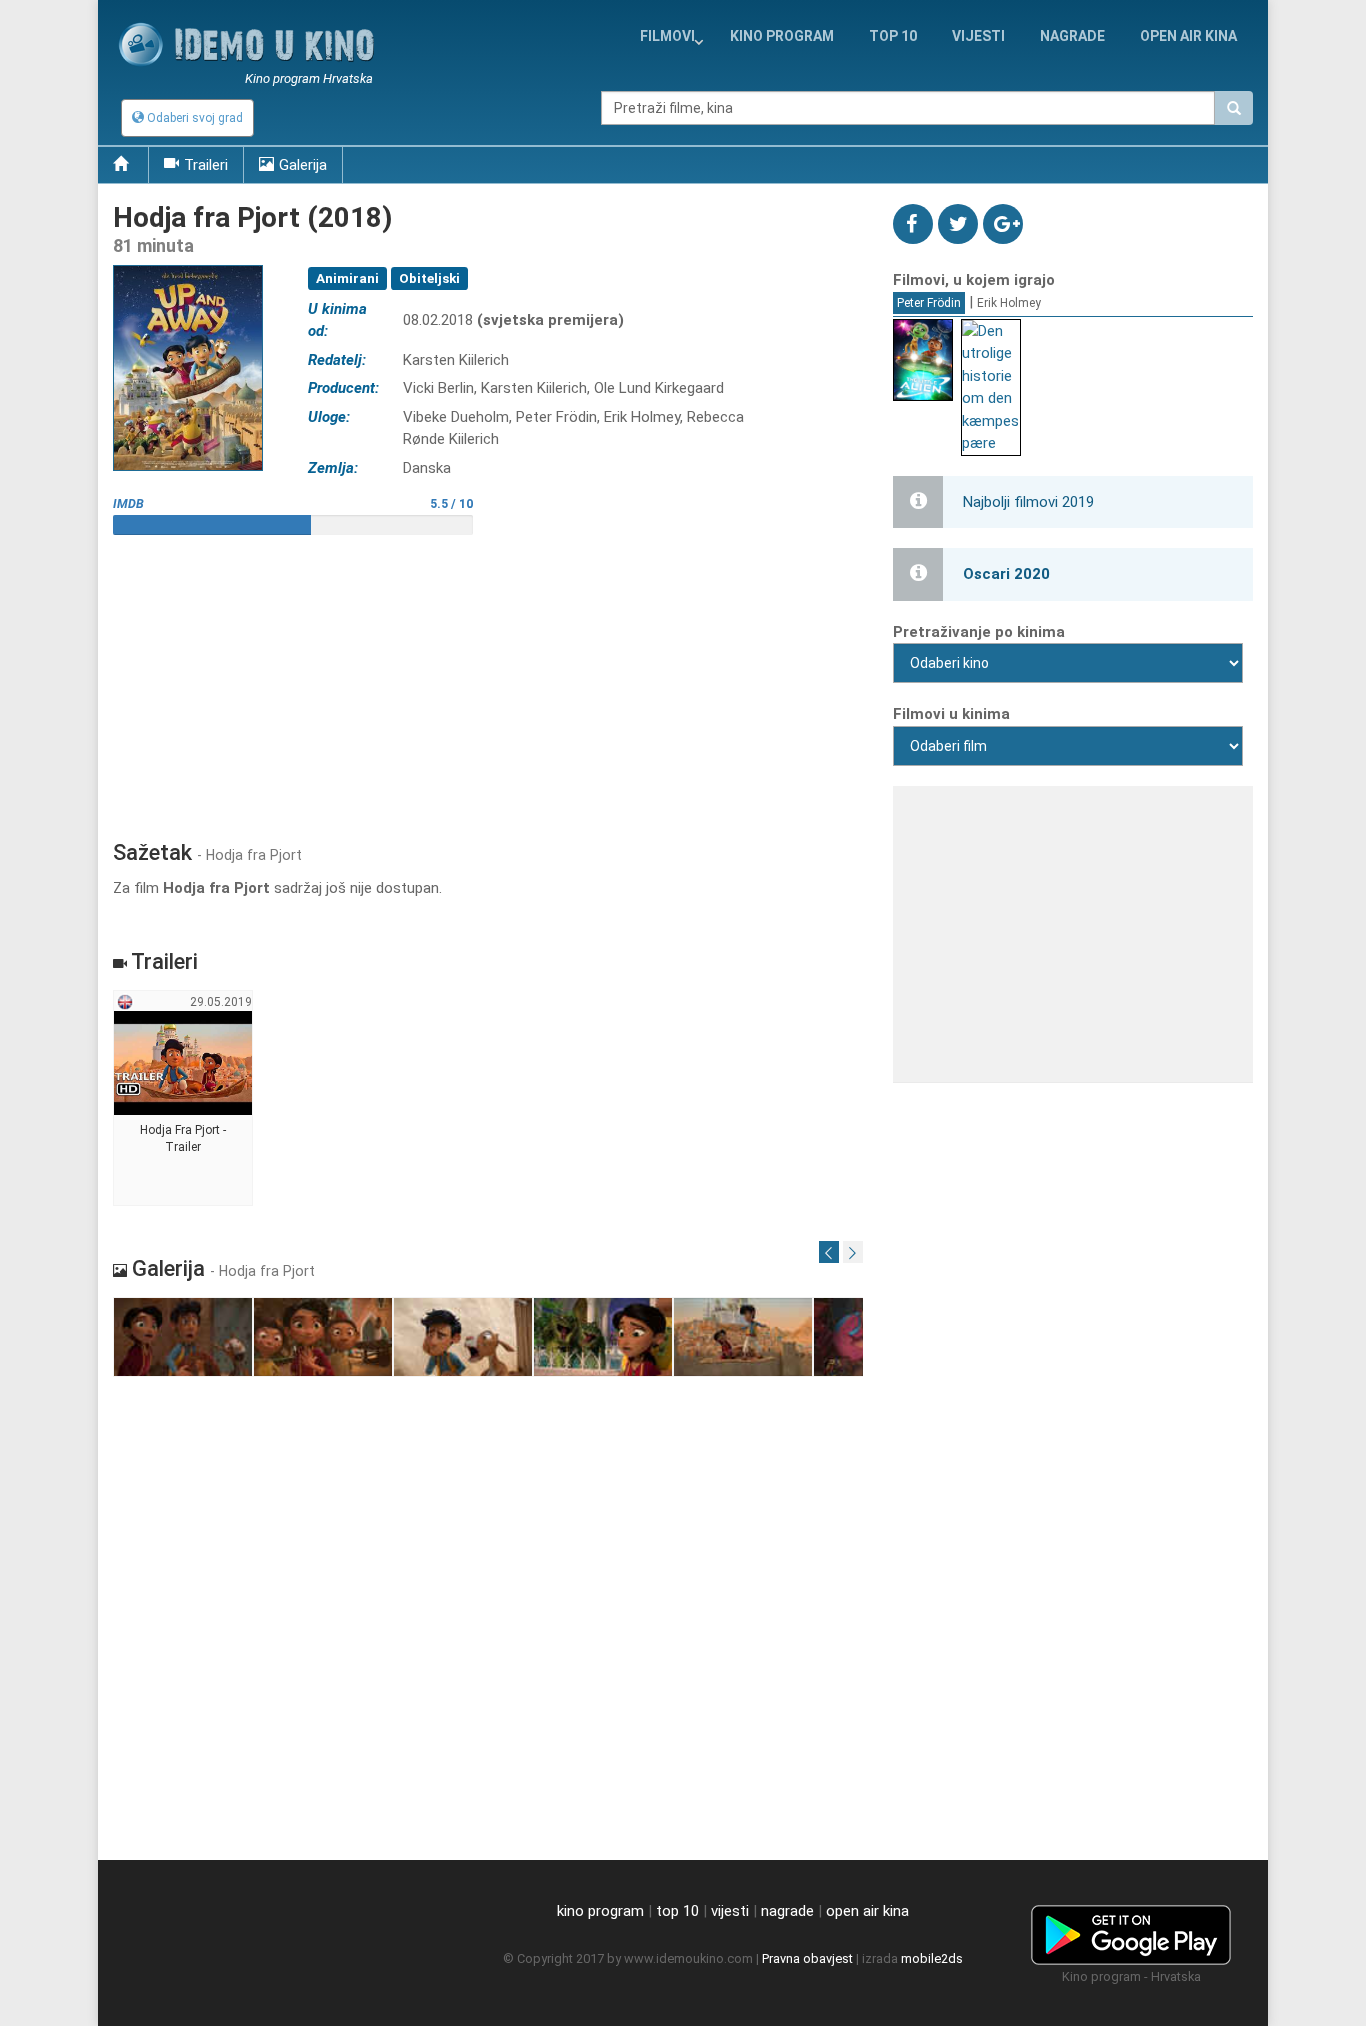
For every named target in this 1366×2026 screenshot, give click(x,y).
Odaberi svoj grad (193, 118)
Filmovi (667, 36)
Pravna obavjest (807, 1958)
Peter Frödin (929, 303)
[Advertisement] (488, 680)
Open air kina (1188, 36)
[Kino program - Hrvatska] (1131, 1931)
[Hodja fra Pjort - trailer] (183, 1099)
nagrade (1072, 36)
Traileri (206, 165)
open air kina (867, 1911)
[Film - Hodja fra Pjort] (183, 1337)
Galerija (303, 165)
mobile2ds (932, 1958)
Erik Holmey (1009, 303)
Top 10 (893, 36)
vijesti (978, 36)
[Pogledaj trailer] (188, 264)
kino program (782, 36)
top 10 (677, 1911)
